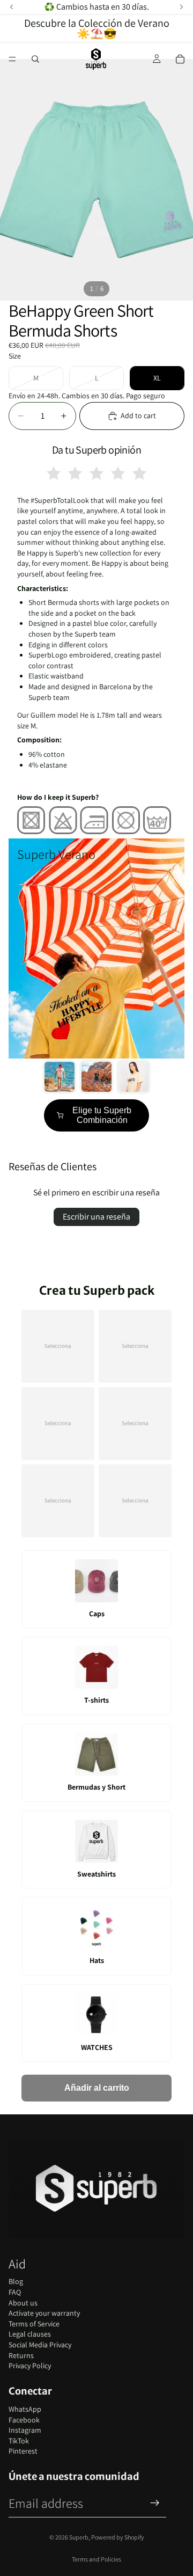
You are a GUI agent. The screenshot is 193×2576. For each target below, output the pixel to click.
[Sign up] (155, 2503)
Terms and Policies (96, 2559)
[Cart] (180, 59)
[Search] (35, 59)
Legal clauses (30, 2334)
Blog (16, 2281)
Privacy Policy (30, 2366)
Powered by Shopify (118, 2537)
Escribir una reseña (96, 1217)
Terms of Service (34, 2324)
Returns (21, 2355)
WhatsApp (25, 2409)
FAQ (15, 2292)
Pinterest (23, 2451)
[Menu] (12, 59)
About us (23, 2303)
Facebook (24, 2420)
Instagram (25, 2430)
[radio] (54, 473)
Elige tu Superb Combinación (102, 1115)
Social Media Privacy (40, 2345)
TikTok (19, 2441)
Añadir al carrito (97, 2088)
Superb (79, 2537)
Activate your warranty (44, 2313)
